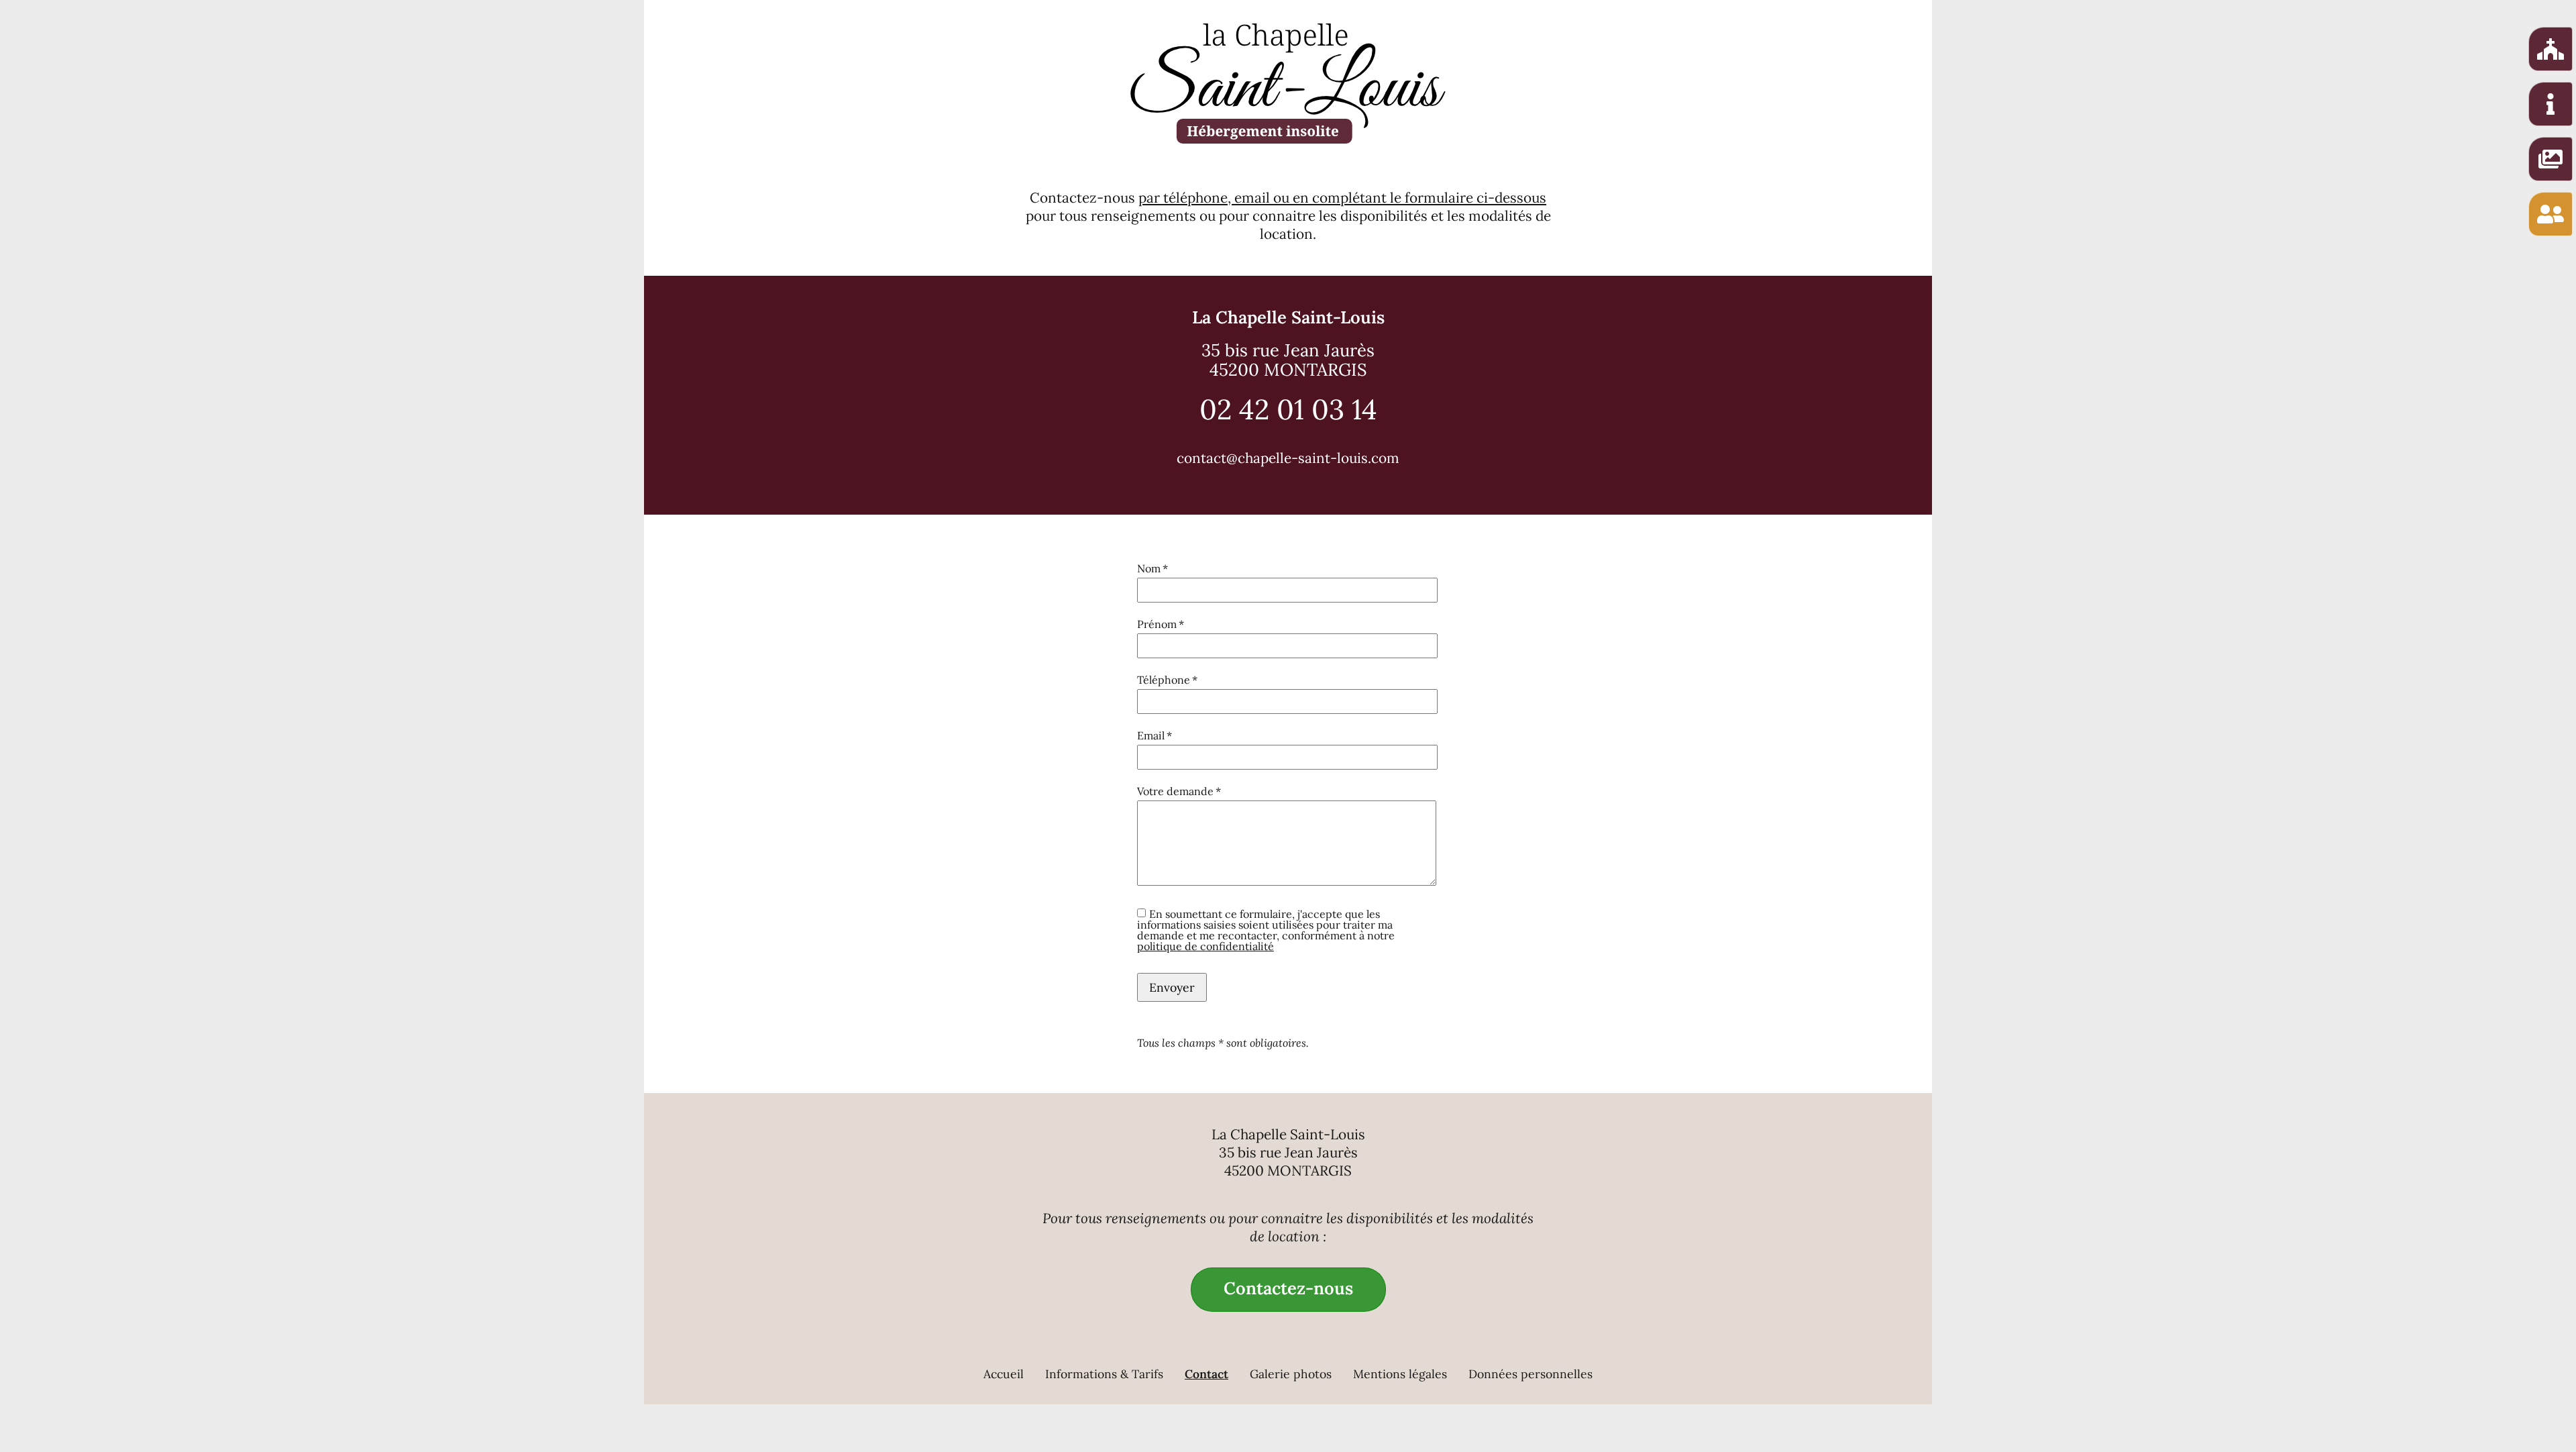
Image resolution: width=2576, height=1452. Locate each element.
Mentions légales (1400, 1374)
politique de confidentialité (1205, 946)
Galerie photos (1291, 1374)
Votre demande (1179, 791)
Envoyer (1172, 987)
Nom (1164, 568)
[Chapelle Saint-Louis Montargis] (1288, 83)
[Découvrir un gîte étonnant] (2551, 159)
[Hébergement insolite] (2551, 49)
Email (1164, 735)
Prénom (1164, 624)
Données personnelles (1531, 1374)
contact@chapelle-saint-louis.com (1288, 458)
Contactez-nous (1288, 1288)
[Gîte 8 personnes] (2551, 104)
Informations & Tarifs (1104, 1374)
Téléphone (1167, 680)
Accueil (1004, 1374)
